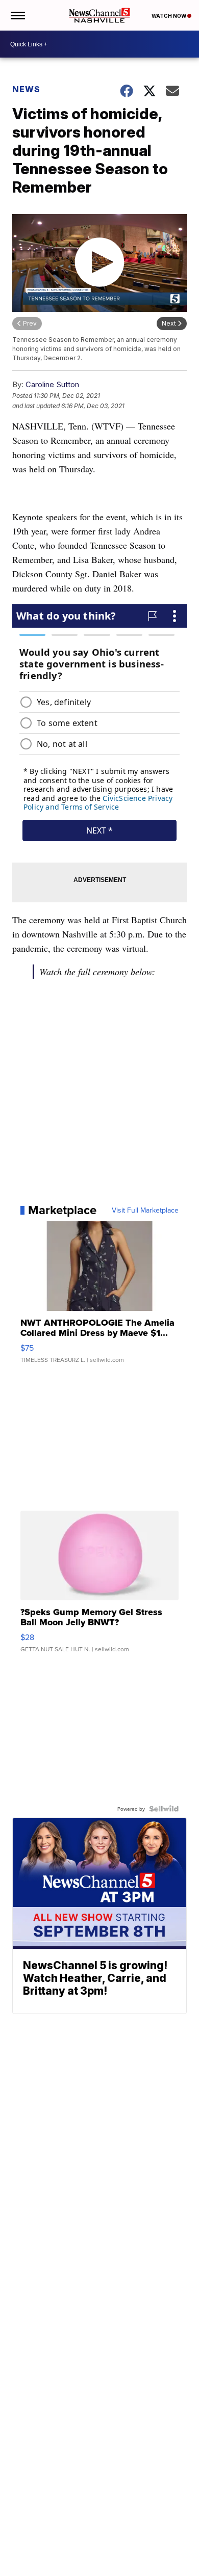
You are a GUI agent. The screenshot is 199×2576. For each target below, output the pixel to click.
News (26, 89)
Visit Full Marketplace (145, 1210)
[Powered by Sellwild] (164, 1809)
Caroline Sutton (52, 384)
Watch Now (169, 16)
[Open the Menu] (17, 15)
